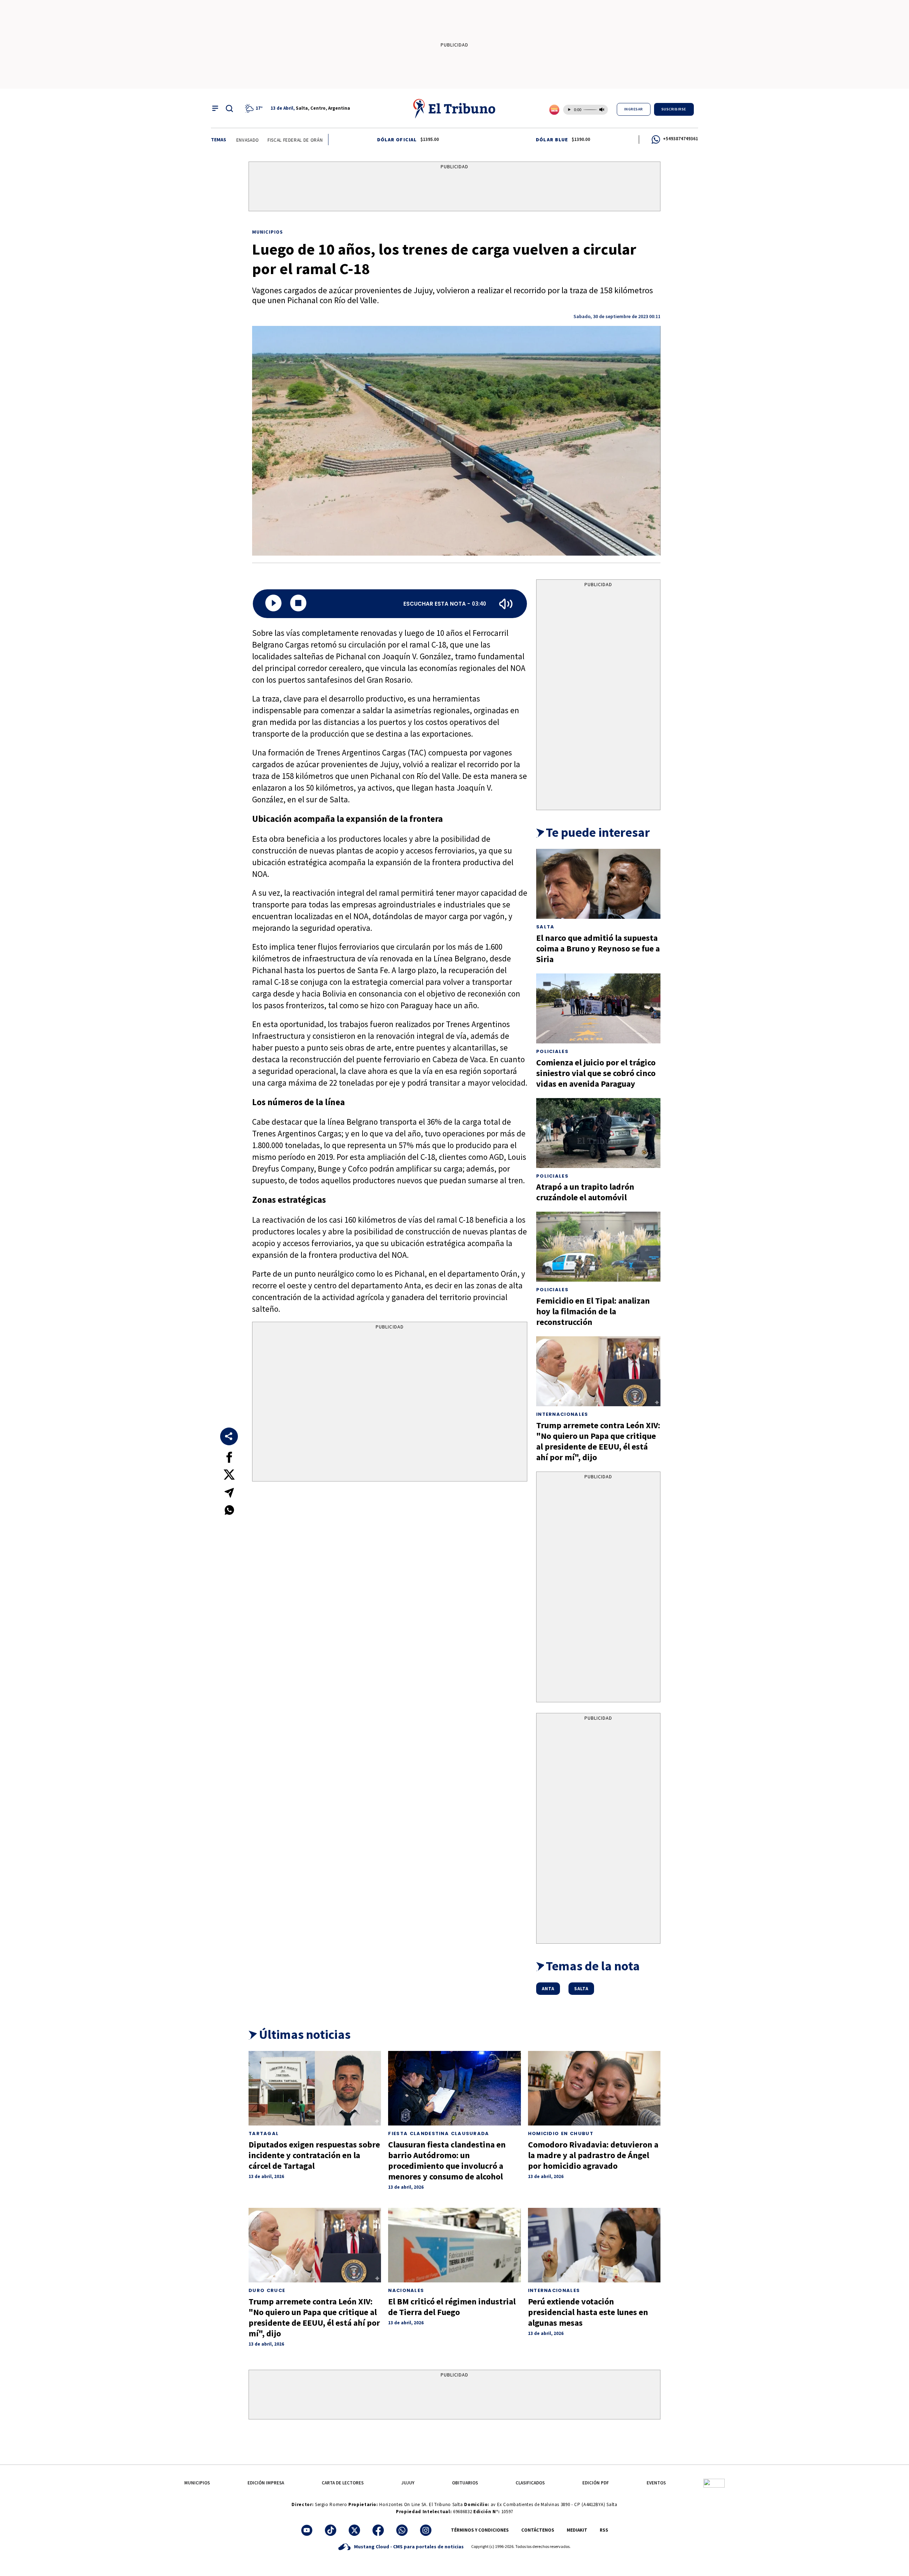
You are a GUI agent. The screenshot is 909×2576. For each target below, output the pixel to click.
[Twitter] (354, 2530)
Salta (545, 927)
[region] (454, 188)
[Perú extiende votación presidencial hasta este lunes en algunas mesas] (594, 2245)
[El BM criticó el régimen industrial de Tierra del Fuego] (454, 2245)
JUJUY (408, 2483)
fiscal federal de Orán (241, 140)
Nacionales (406, 2290)
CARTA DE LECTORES (343, 2483)
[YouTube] (307, 2530)
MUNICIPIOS (197, 2483)
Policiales (552, 1051)
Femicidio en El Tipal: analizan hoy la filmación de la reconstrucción (593, 1311)
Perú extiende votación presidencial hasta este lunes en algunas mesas (588, 2312)
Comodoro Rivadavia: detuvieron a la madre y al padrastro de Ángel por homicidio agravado (593, 2155)
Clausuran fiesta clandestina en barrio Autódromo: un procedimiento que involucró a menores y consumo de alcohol (447, 2160)
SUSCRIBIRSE (674, 109)
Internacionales (562, 1414)
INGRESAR (634, 109)
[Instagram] (426, 2530)
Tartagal (264, 2133)
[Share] (229, 1436)
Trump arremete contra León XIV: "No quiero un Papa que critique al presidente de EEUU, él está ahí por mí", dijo (598, 1441)
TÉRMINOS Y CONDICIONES (480, 2530)
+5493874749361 (681, 139)
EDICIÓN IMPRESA (266, 2483)
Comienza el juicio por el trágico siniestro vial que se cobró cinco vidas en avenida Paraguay (596, 1073)
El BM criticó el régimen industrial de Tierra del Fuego (452, 2307)
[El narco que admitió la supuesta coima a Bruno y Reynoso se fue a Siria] (598, 884)
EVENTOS (656, 2483)
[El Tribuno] (454, 108)
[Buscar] (229, 108)
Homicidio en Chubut (561, 2133)
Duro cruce (267, 2290)
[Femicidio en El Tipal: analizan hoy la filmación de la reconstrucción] (598, 1247)
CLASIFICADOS (530, 2483)
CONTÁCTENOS (538, 2530)
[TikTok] (331, 2530)
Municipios (268, 232)
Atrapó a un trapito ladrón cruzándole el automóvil (585, 1192)
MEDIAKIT (577, 2530)
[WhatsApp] (402, 2530)
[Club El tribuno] (714, 2483)
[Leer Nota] (273, 604)
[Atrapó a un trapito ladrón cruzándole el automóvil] (598, 1133)
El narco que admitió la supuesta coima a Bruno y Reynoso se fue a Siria (598, 948)
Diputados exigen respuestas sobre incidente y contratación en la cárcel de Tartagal (314, 2155)
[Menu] (215, 108)
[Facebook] (378, 2530)
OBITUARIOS (465, 2483)
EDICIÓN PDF (596, 2483)
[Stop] (298, 604)
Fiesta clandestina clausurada (439, 2133)
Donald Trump (295, 140)
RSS (604, 2530)
